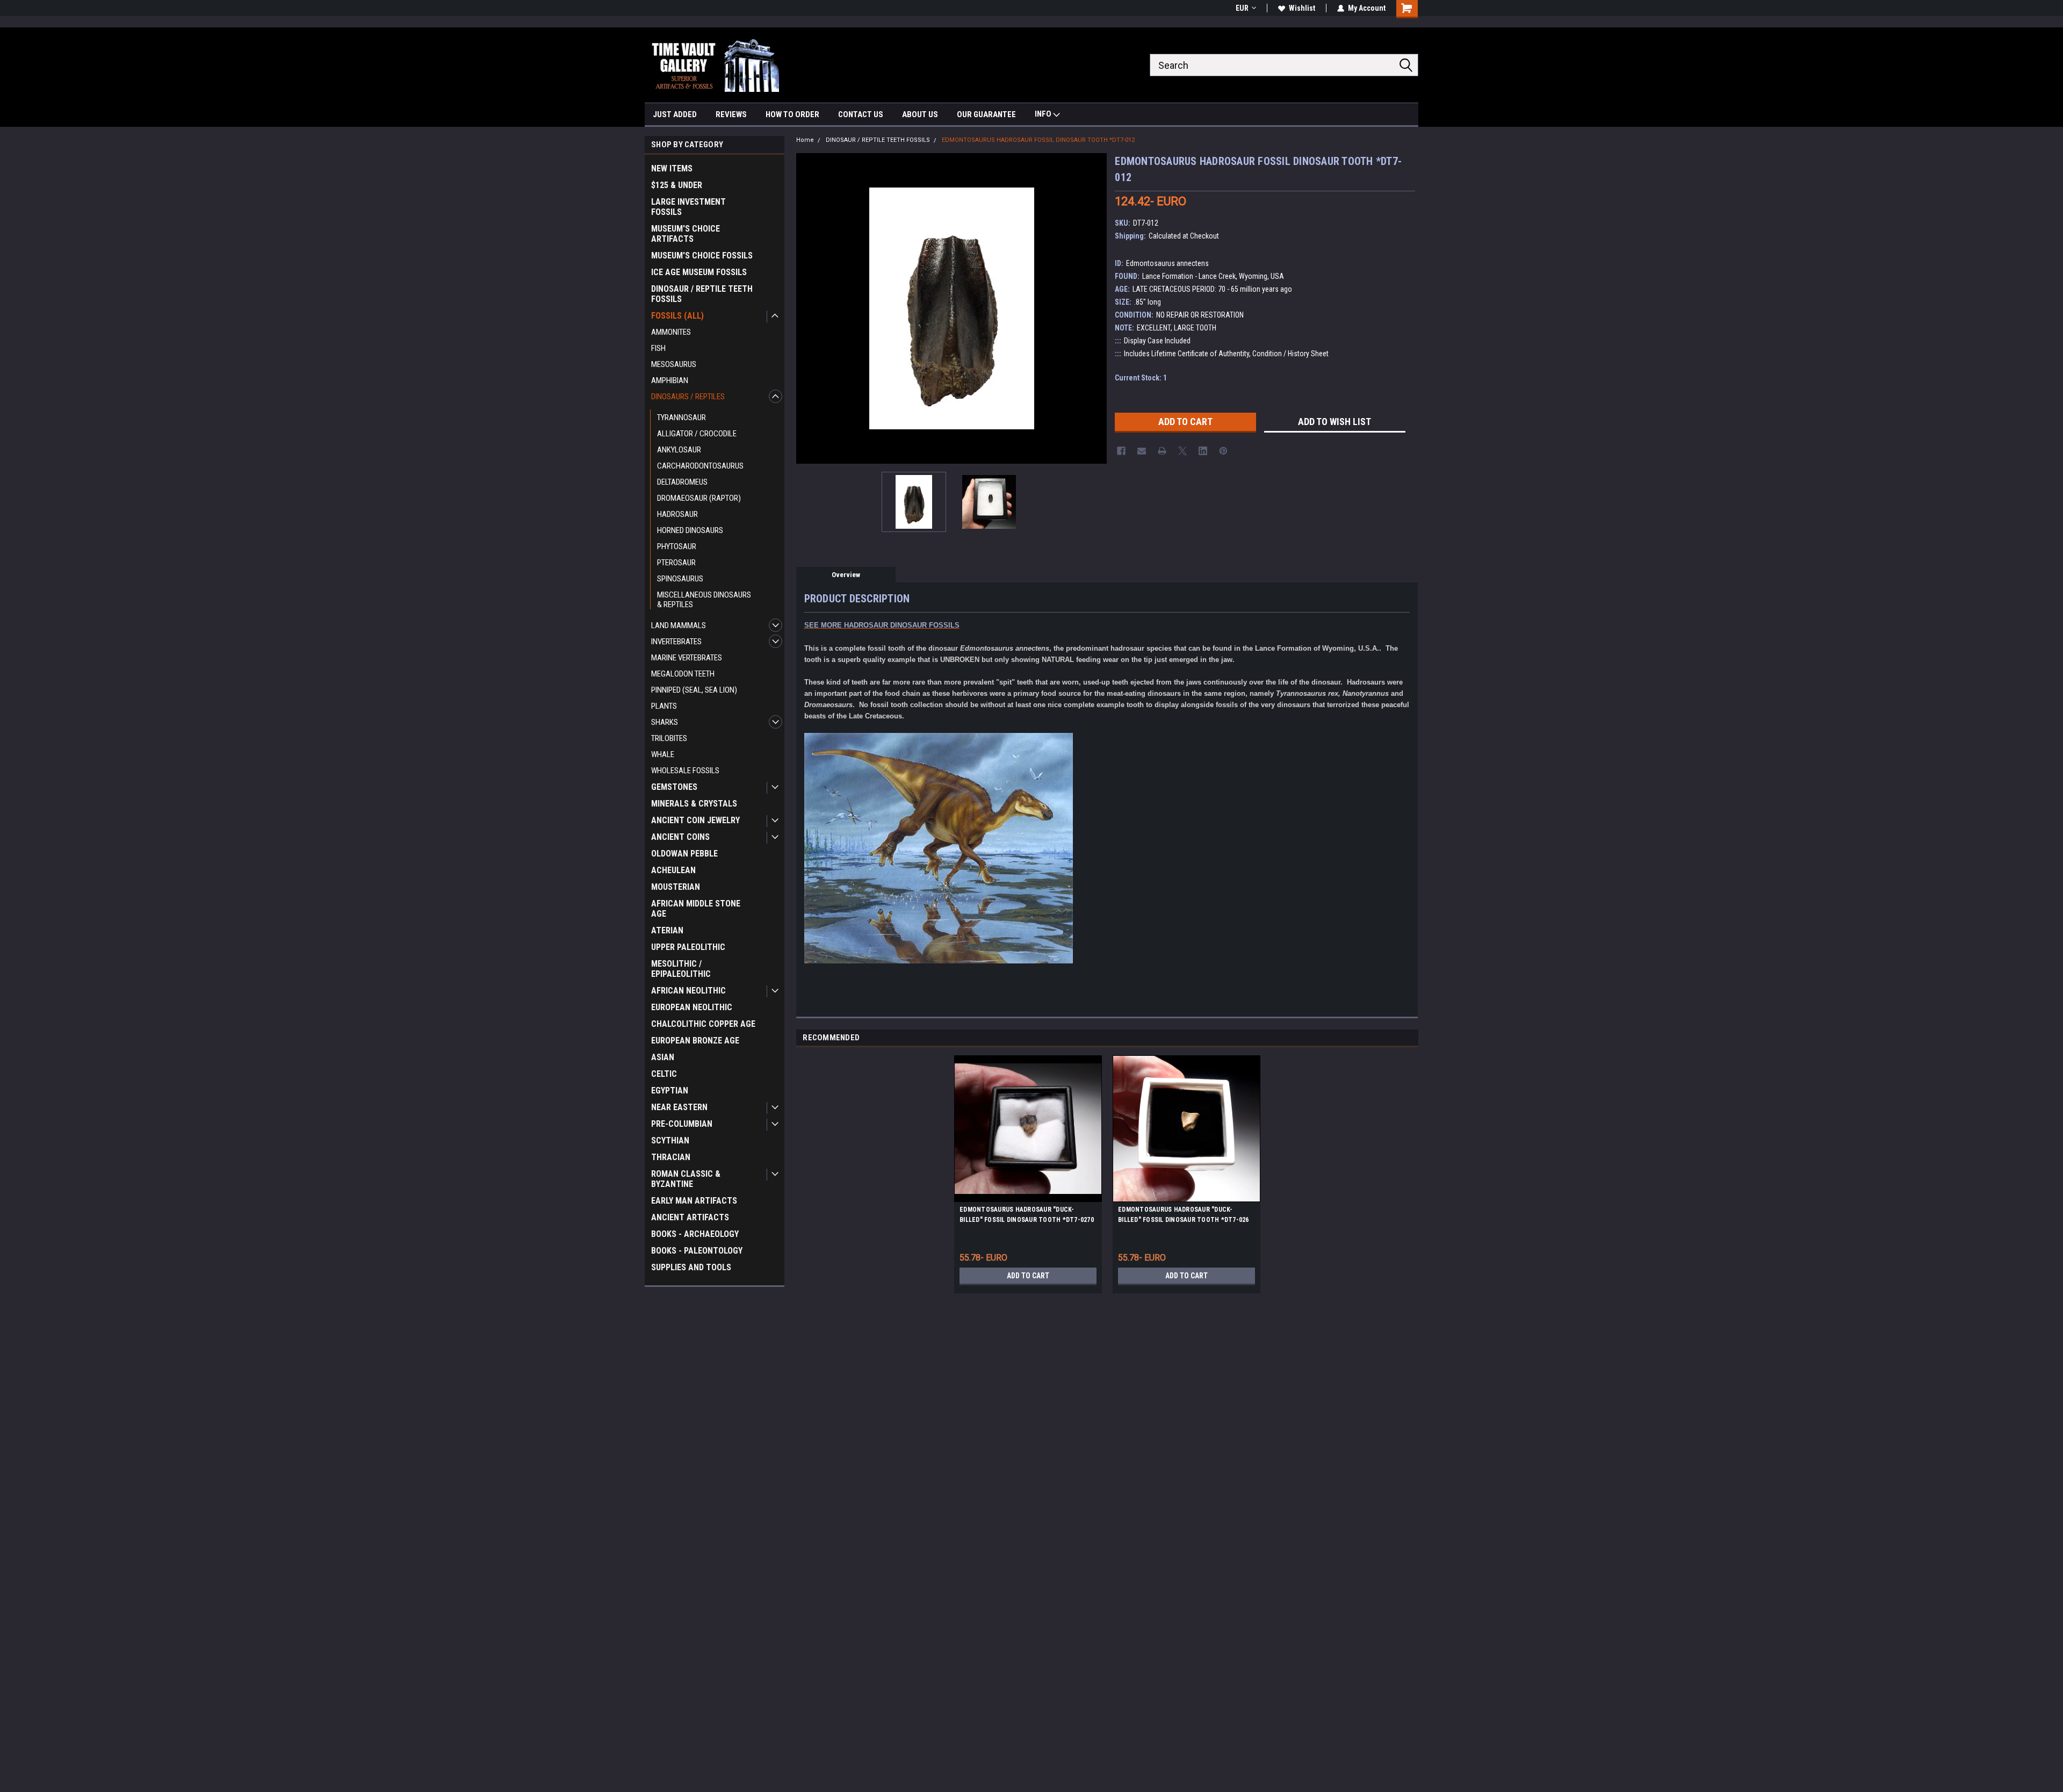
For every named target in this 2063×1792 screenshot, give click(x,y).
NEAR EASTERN (679, 1107)
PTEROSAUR (676, 563)
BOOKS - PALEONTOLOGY (697, 1251)
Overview (846, 575)
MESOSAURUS (674, 364)
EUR (1242, 8)
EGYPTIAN (670, 1091)
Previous (807, 308)
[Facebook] (1121, 451)
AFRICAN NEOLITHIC (688, 991)
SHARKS (665, 722)
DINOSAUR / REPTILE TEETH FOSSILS (702, 294)
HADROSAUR (677, 514)
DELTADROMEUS (682, 482)
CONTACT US (861, 114)
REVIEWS (731, 114)
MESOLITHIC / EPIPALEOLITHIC (681, 969)
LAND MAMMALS (679, 625)
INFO (1044, 114)
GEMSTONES (674, 787)
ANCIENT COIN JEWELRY (695, 820)
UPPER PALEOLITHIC (688, 947)
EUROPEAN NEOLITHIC (692, 1007)
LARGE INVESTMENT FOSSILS (688, 207)
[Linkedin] (1203, 451)
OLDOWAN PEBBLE (684, 854)
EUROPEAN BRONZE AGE (695, 1041)
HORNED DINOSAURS (690, 530)
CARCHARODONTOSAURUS (700, 466)
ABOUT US (920, 114)
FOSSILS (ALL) (677, 316)
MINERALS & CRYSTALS (694, 804)
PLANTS (664, 706)
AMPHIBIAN (670, 380)
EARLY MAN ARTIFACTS (694, 1201)
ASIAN (663, 1057)
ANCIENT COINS (680, 837)
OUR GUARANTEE (986, 114)
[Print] (1162, 451)
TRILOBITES (669, 738)
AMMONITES (671, 332)
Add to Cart (1028, 1276)
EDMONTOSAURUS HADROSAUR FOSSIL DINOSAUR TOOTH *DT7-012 (1038, 140)
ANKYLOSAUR (679, 450)
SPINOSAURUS (680, 579)
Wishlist (1302, 8)
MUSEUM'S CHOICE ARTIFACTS (686, 234)
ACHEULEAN (673, 870)
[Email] (1142, 451)
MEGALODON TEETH (683, 674)
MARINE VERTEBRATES (687, 658)
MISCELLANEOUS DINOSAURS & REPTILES (704, 600)
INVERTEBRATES (676, 642)
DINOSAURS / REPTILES (688, 397)
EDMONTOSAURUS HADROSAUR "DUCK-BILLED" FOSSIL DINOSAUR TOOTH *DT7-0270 (1027, 1215)
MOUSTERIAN (676, 887)
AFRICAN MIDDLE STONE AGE (696, 909)
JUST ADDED (675, 114)
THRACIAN (671, 1157)
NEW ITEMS (672, 168)
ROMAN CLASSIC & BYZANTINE (686, 1179)
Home (805, 140)
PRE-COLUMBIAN (682, 1124)
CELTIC (664, 1074)
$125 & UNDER (677, 185)
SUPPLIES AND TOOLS (691, 1267)
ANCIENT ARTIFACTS (690, 1217)
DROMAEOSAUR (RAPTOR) (699, 498)
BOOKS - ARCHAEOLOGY (695, 1234)
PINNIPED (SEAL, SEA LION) (694, 690)
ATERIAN (667, 930)
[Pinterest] (1223, 451)
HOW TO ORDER (792, 114)
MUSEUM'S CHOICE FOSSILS (702, 256)
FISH (658, 348)
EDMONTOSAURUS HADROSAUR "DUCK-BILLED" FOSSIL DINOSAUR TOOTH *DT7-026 (1184, 1215)
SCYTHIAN (670, 1140)
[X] (1182, 451)
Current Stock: (1141, 378)
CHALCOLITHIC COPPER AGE (703, 1024)
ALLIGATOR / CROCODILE (697, 434)
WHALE (663, 754)
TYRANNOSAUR (681, 418)
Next (1096, 308)
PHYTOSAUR (677, 546)
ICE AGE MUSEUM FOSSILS (699, 272)
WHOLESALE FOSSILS (685, 771)
